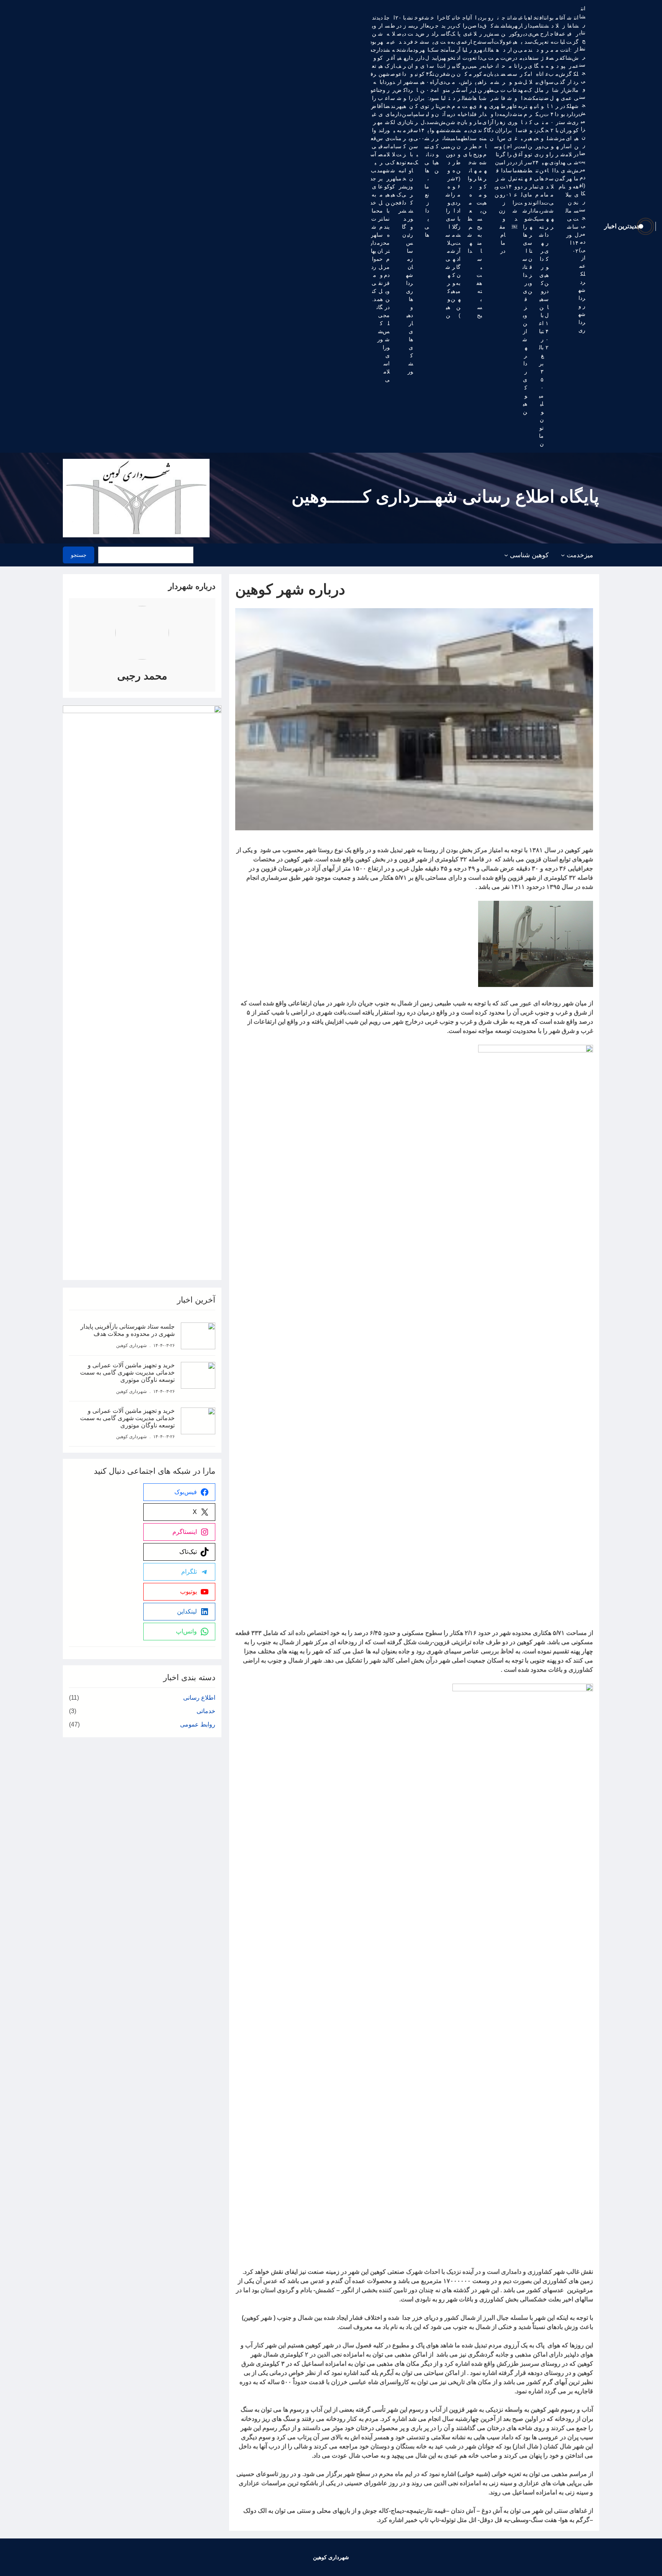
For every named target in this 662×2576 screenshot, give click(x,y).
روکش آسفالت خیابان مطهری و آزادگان (490, 78)
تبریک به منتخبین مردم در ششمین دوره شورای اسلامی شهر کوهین (453, 158)
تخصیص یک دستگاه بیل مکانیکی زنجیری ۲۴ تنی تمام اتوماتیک (535, 118)
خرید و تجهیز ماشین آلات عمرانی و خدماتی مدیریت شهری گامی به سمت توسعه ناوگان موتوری (127, 1372)
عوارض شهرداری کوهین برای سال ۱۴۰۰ (421, 78)
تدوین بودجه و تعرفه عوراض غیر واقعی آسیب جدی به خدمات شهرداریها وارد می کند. (373, 158)
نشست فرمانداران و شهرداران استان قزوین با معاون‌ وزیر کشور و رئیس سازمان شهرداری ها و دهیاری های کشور (410, 195)
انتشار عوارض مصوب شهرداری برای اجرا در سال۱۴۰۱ (509, 106)
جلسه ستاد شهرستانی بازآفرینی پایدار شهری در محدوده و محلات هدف (128, 1330)
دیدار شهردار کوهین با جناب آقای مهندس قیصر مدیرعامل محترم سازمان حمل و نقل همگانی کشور (379, 178)
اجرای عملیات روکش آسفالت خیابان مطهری (464, 86)
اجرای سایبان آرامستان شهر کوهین (436, 94)
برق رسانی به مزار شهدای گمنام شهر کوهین (484, 114)
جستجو (79, 555)
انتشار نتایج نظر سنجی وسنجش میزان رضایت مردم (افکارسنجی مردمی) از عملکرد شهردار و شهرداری (582, 169)
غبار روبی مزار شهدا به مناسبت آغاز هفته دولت (520, 110)
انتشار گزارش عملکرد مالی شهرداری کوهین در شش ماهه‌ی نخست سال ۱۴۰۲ (575, 134)
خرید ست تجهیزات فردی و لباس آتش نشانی (442, 82)
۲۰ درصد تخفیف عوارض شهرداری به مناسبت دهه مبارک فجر (398, 114)
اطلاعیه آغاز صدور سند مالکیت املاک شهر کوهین (392, 110)
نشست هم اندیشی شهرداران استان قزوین (496, 106)
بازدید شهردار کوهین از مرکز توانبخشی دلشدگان (404, 126)
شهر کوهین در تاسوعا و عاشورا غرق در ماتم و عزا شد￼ (515, 122)
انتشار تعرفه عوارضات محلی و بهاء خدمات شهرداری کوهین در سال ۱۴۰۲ (546, 182)
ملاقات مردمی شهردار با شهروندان (556, 98)
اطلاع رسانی (199, 1698)
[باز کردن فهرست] (198, 555)
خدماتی (206, 1711)
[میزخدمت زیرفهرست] (563, 555)
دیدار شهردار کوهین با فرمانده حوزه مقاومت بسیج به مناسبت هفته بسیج (479, 166)
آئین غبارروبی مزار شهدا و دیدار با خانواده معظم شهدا (470, 134)
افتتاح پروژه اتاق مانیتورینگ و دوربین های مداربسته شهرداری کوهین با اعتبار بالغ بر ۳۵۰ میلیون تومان (541, 231)
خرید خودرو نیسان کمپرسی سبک (415, 90)
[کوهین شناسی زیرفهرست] (506, 555)
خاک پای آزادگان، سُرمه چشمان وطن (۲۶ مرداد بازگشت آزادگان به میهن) (458, 166)
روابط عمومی (198, 1724)
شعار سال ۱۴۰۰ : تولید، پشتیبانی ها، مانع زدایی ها (427, 126)
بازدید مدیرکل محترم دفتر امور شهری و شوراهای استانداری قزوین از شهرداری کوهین (525, 215)
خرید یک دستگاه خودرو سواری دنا (432, 90)
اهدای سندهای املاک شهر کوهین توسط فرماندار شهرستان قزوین (530, 154)
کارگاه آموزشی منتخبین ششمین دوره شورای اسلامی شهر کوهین (448, 166)
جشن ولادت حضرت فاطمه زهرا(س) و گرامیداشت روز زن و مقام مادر (502, 134)
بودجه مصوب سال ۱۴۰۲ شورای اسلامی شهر (551, 122)
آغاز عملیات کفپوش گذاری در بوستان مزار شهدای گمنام (562, 102)
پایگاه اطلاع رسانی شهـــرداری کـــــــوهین (445, 497)
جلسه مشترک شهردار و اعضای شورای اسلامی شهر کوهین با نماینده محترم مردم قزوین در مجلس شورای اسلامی (386, 199)
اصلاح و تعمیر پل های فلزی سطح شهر (474, 98)
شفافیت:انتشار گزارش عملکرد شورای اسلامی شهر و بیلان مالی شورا (568, 130)
